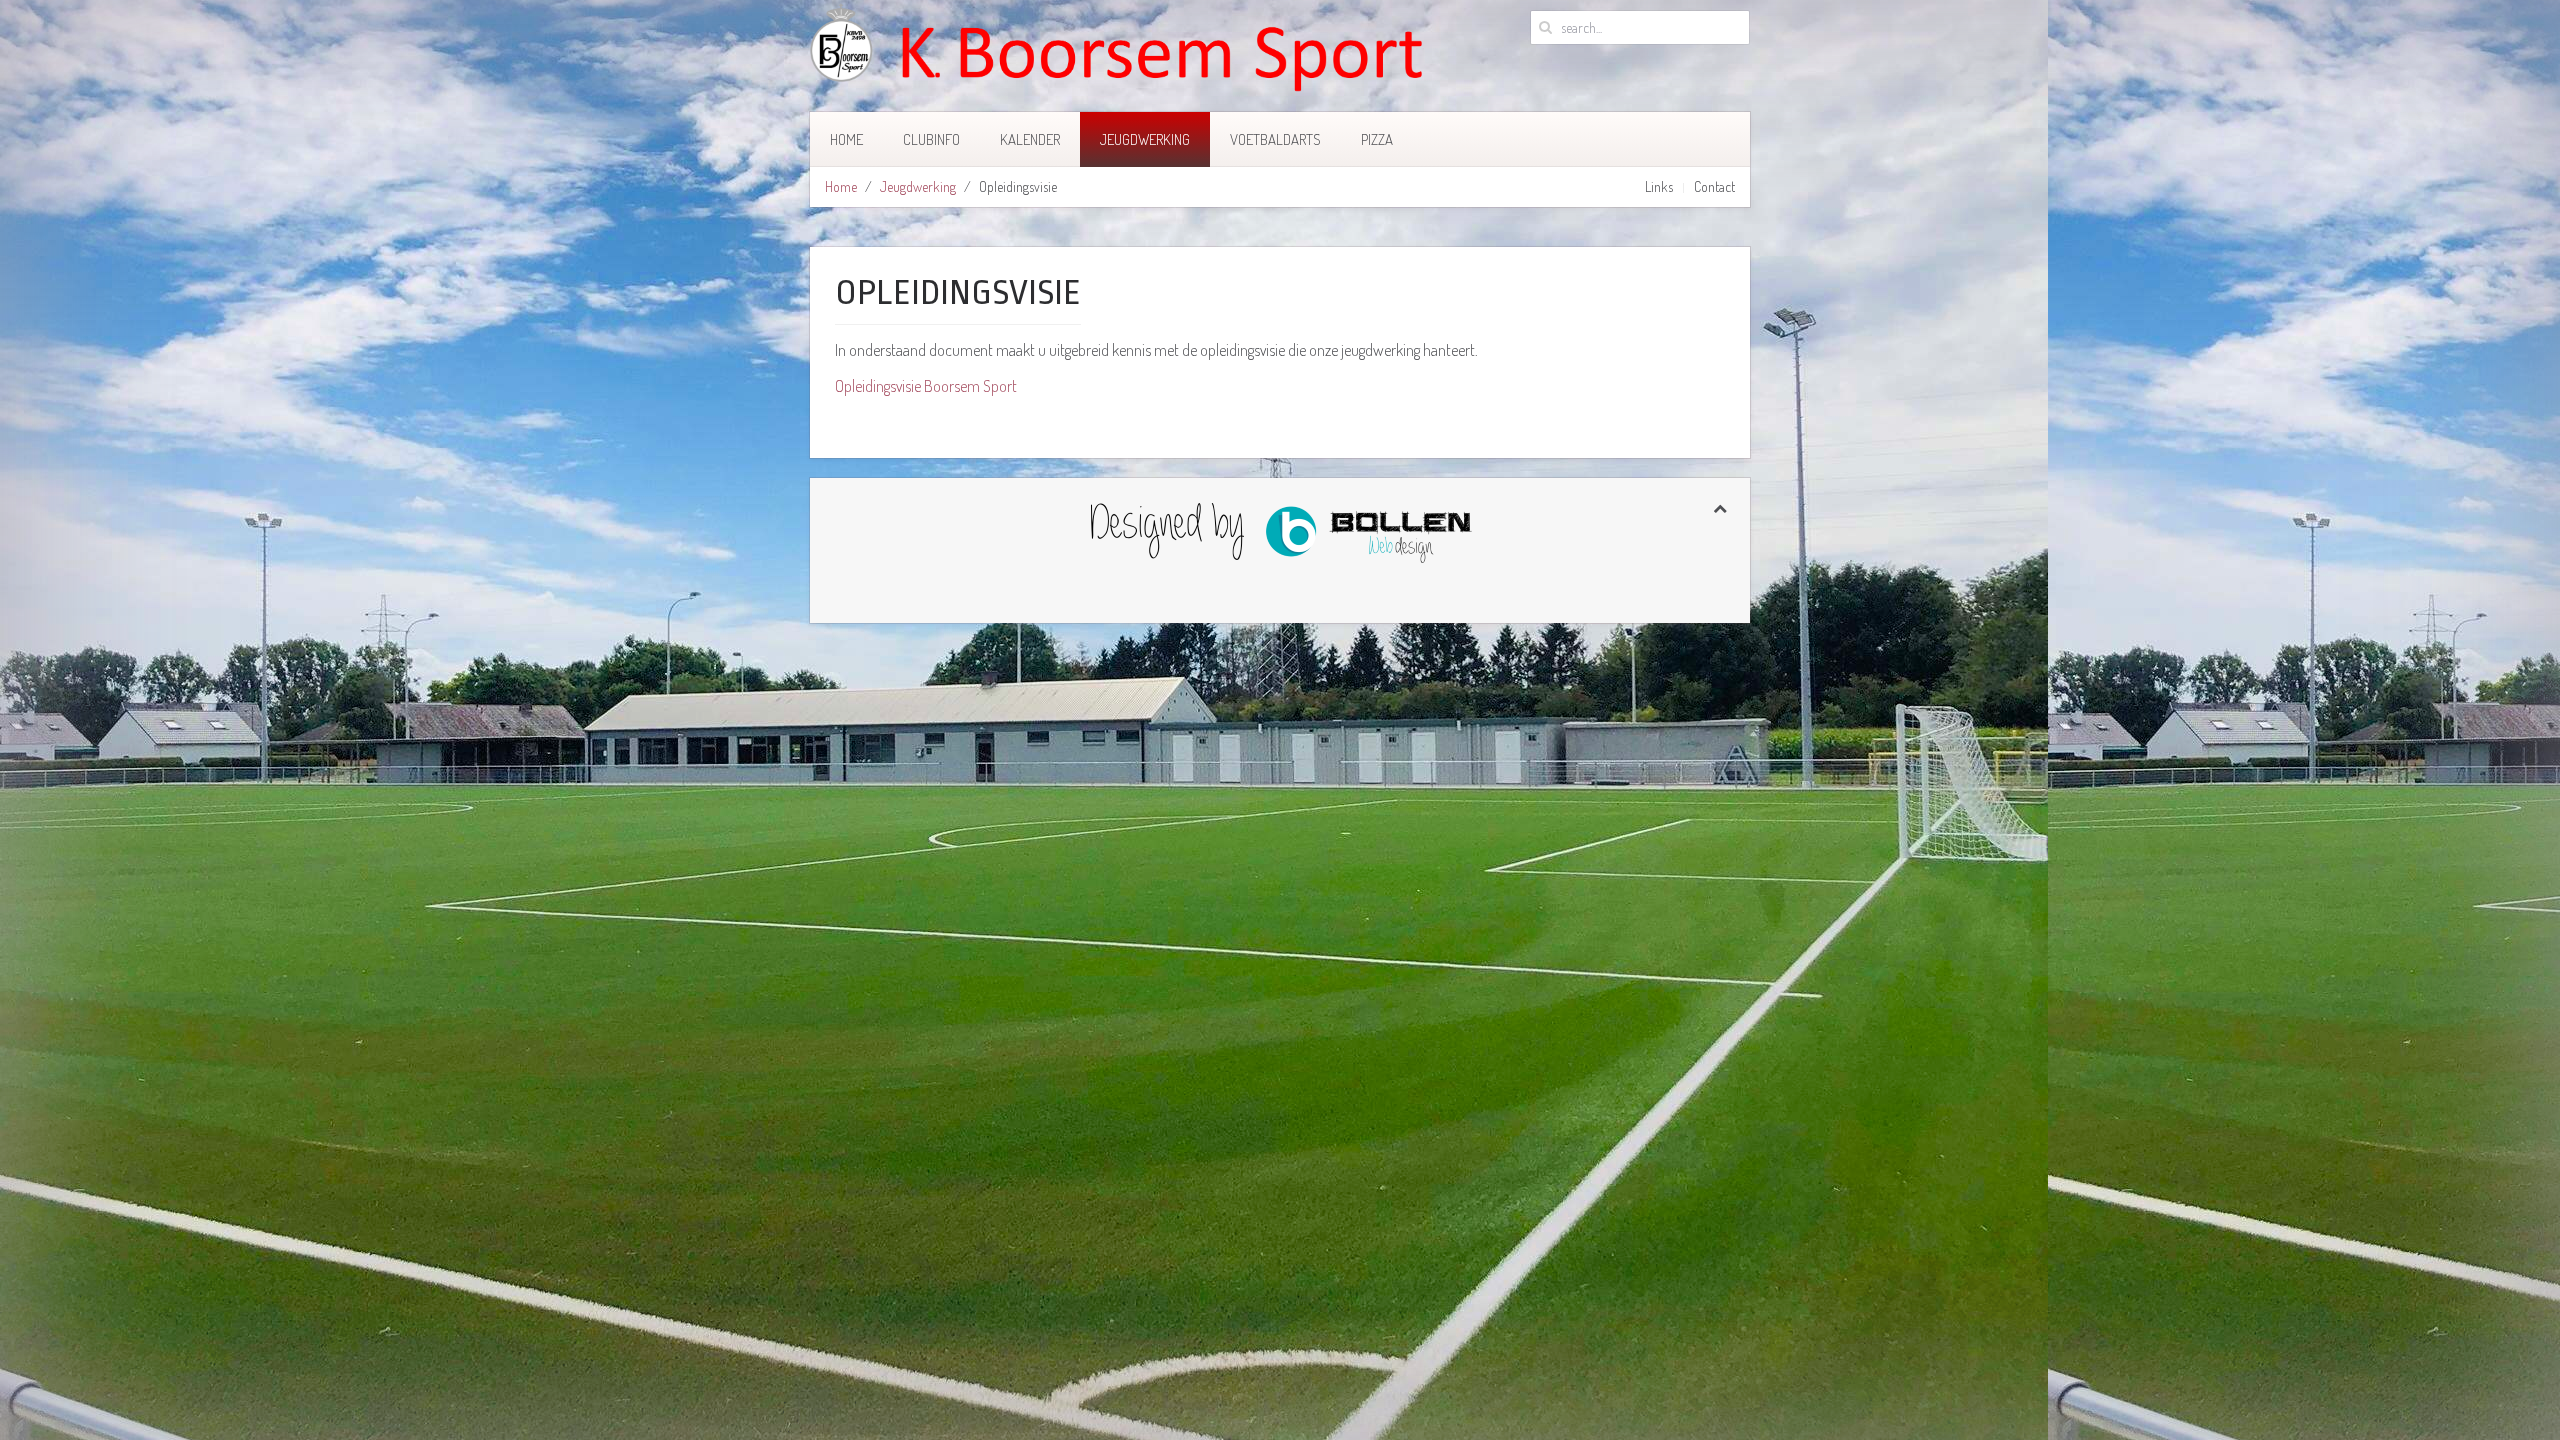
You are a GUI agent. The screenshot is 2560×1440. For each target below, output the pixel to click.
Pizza (1377, 139)
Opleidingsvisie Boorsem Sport (926, 386)
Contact (1714, 186)
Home (846, 139)
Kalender (1030, 139)
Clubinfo (931, 139)
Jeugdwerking (1145, 139)
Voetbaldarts (1275, 139)
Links (1659, 186)
